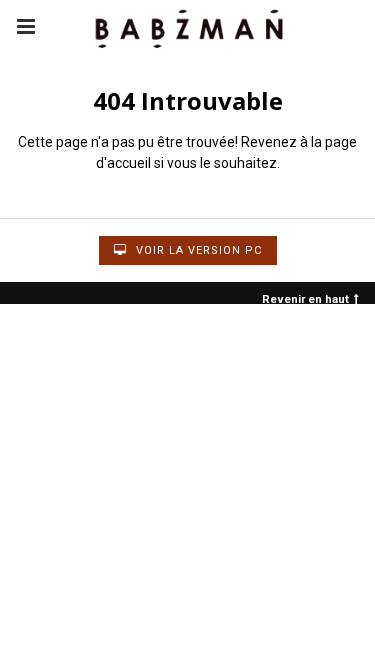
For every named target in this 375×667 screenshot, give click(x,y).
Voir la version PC (197, 250)
